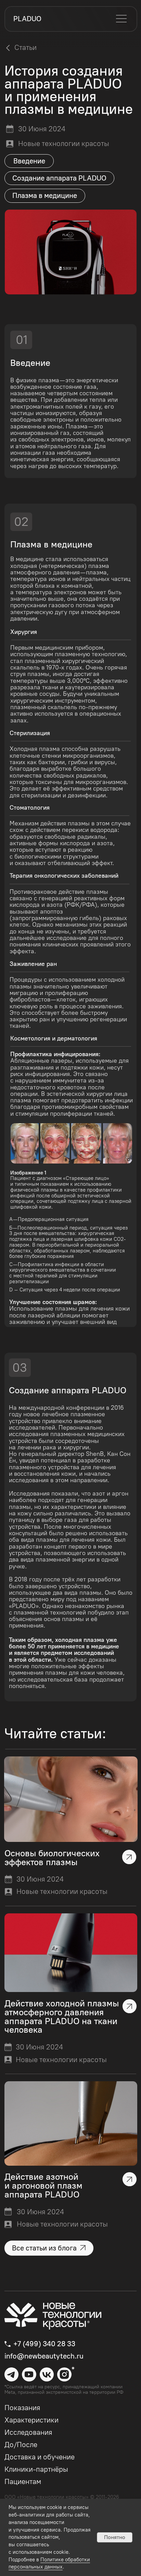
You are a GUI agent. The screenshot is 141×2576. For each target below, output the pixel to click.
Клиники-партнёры (36, 2469)
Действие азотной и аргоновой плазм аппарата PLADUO (43, 2186)
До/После (21, 2445)
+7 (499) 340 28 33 (44, 2344)
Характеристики (31, 2420)
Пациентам (23, 2481)
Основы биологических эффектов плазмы (52, 1858)
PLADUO (27, 19)
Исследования (28, 2432)
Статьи (25, 47)
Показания (22, 2408)
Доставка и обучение (40, 2457)
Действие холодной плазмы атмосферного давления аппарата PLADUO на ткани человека (62, 2016)
